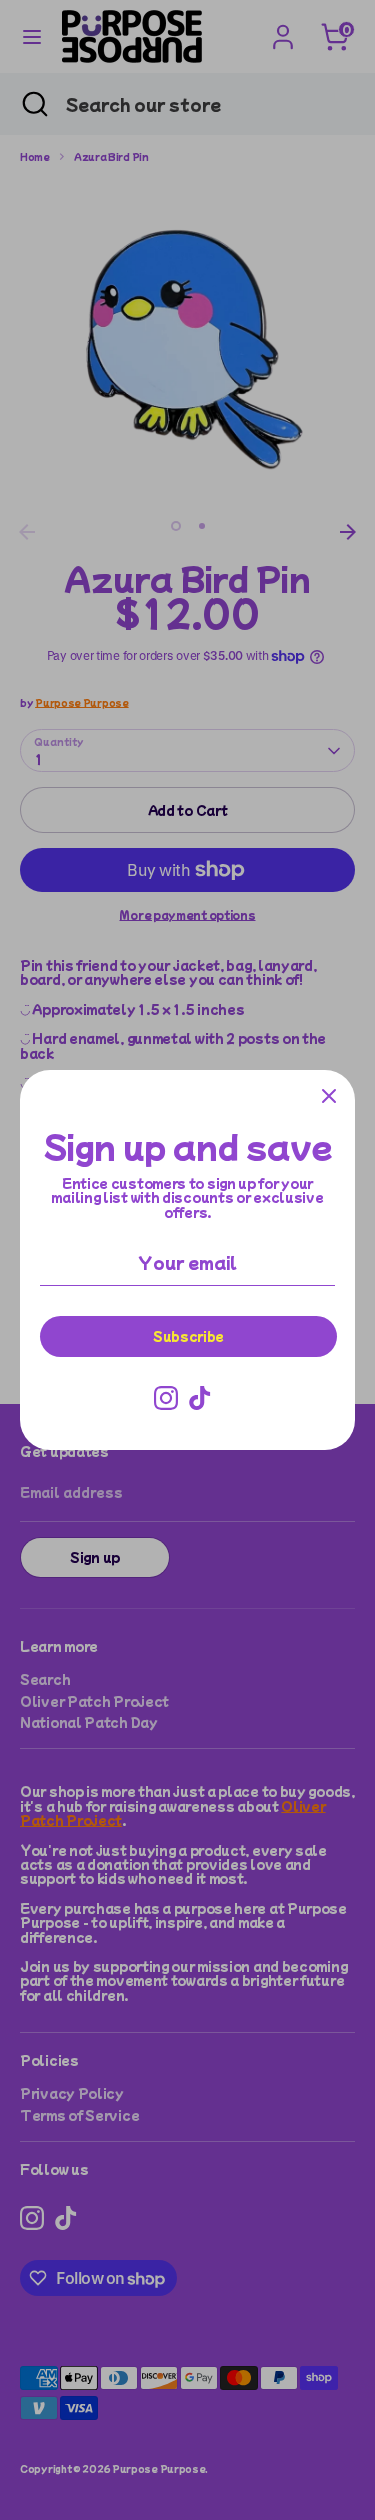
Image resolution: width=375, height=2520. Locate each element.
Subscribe (188, 1335)
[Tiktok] (200, 1398)
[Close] (329, 1096)
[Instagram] (166, 1398)
